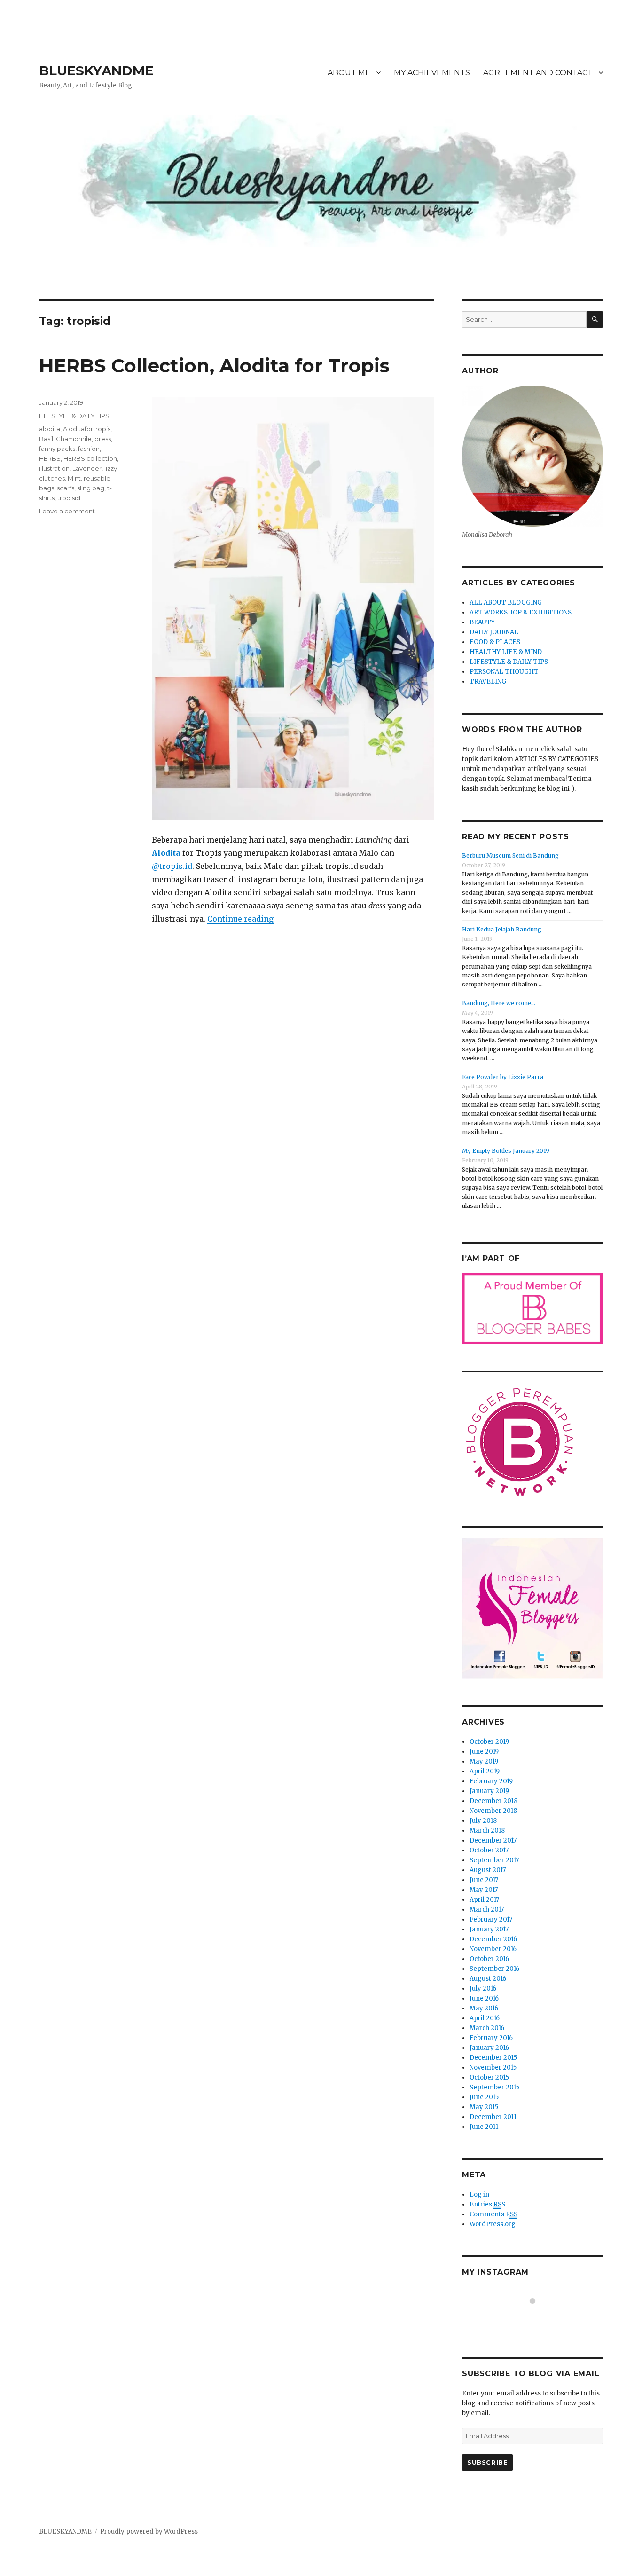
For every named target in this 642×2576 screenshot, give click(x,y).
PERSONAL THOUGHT (504, 672)
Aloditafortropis (87, 429)
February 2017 (491, 1919)
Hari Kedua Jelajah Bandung (502, 929)
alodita (50, 429)
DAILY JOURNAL (494, 632)
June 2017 (484, 1880)
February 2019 (491, 1781)
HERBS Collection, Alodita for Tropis (214, 366)
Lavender (87, 468)
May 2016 (484, 2008)
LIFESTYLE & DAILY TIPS (74, 416)
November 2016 (493, 1949)
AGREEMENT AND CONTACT (538, 73)
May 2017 (484, 1890)
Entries (487, 2204)
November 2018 (493, 1811)
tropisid (69, 498)
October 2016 (489, 1959)
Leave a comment (67, 511)
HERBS (50, 458)
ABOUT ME (349, 73)
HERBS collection (90, 458)
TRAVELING (488, 681)
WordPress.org (493, 2224)
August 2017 (488, 1870)
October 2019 (489, 1742)
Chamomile (74, 439)
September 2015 (494, 2087)
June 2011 (484, 2127)
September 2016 (494, 1969)
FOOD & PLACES (495, 642)
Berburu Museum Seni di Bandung (510, 855)
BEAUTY (482, 622)
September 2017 (494, 1860)
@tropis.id (172, 866)
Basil (46, 439)
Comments (493, 2214)
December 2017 (493, 1840)
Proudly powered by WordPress (149, 2532)
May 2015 (484, 2107)
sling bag (91, 488)
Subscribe (487, 2462)
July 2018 (483, 1821)
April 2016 (485, 2018)
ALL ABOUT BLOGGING (506, 603)
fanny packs (57, 449)
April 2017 (484, 1900)
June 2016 (484, 1998)
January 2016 (489, 2048)
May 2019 (484, 1761)
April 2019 (485, 1771)
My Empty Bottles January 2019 (506, 1151)
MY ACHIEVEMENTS (432, 73)
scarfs (66, 488)
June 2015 (484, 2097)
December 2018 (493, 1801)
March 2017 (487, 1910)
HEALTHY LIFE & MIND (506, 652)
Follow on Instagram (538, 2318)
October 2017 (489, 1850)
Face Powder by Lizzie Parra (503, 1077)
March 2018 (487, 1831)
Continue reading (240, 919)
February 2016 (491, 2038)
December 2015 (493, 2058)
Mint (74, 478)
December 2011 (493, 2117)
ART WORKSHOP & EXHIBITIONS (521, 612)
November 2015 (493, 2068)
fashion (89, 449)
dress (103, 439)
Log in (479, 2194)
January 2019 (489, 1791)
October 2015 (489, 2077)
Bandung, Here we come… (499, 1003)
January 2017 (489, 1929)
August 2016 (488, 1979)
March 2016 (487, 2028)
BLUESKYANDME (96, 71)
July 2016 (483, 1989)
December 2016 (493, 1939)
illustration (54, 468)
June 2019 (484, 1752)
